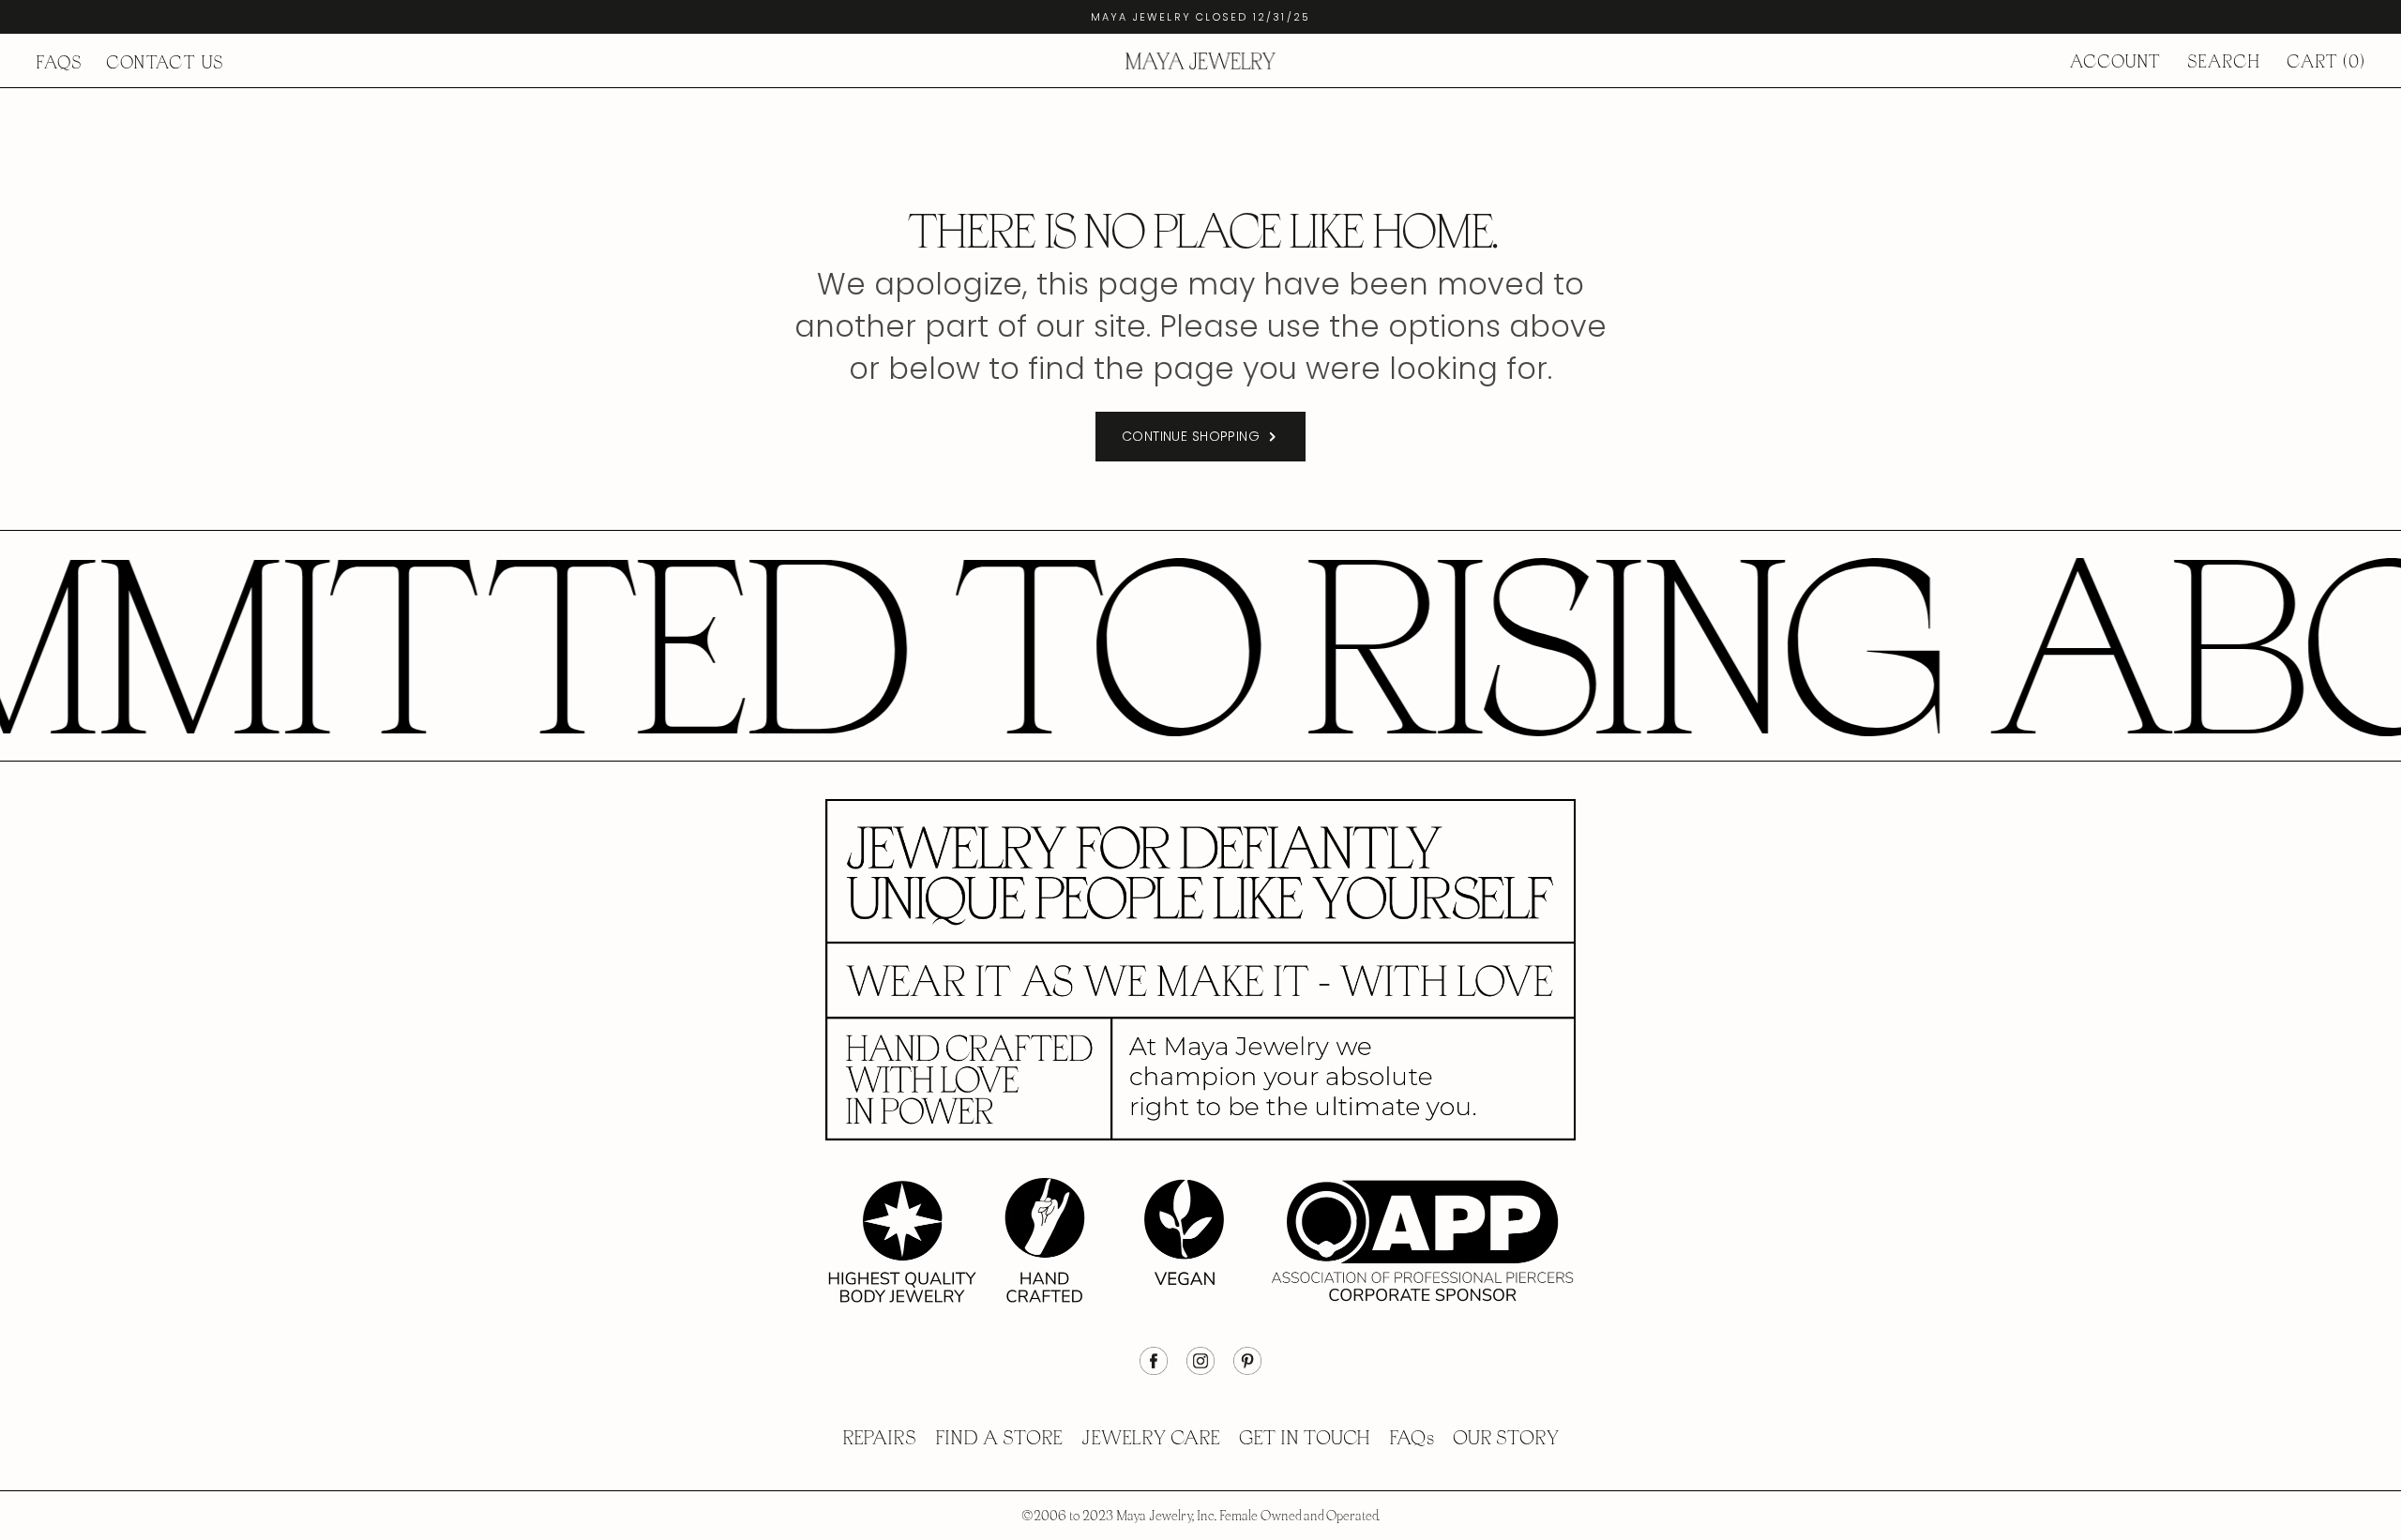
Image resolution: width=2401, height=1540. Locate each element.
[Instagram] (1200, 1370)
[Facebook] (1154, 1370)
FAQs (59, 62)
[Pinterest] (1247, 1370)
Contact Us (165, 62)
